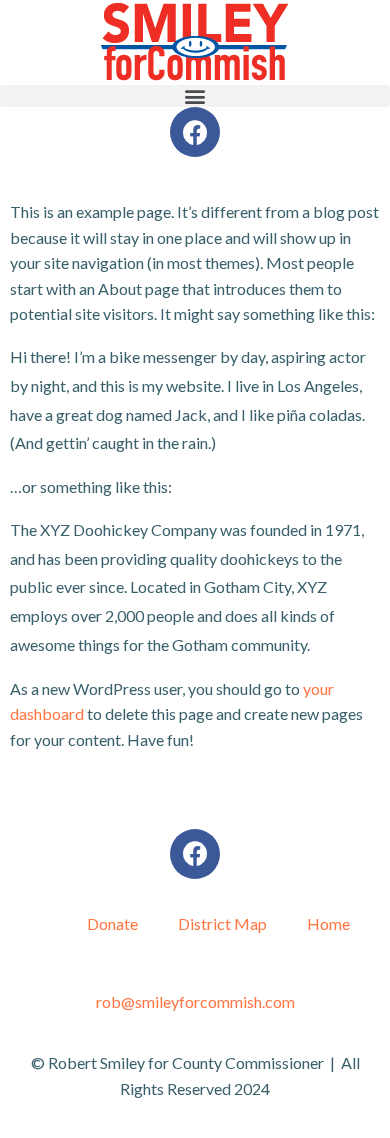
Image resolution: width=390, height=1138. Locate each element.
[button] (195, 96)
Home (328, 923)
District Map (222, 923)
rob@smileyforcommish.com (195, 1001)
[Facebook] (195, 132)
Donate (112, 923)
